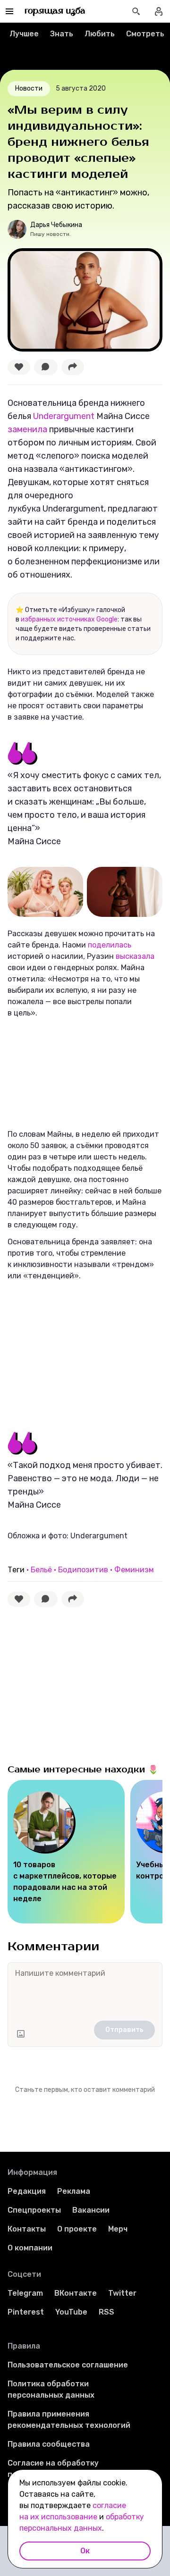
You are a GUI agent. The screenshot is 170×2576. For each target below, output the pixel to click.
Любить (100, 34)
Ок (85, 2551)
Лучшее (24, 34)
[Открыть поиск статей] (136, 11)
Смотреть (145, 34)
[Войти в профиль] (159, 11)
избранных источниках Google (69, 619)
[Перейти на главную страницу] (55, 11)
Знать (62, 34)
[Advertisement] (78, 1352)
